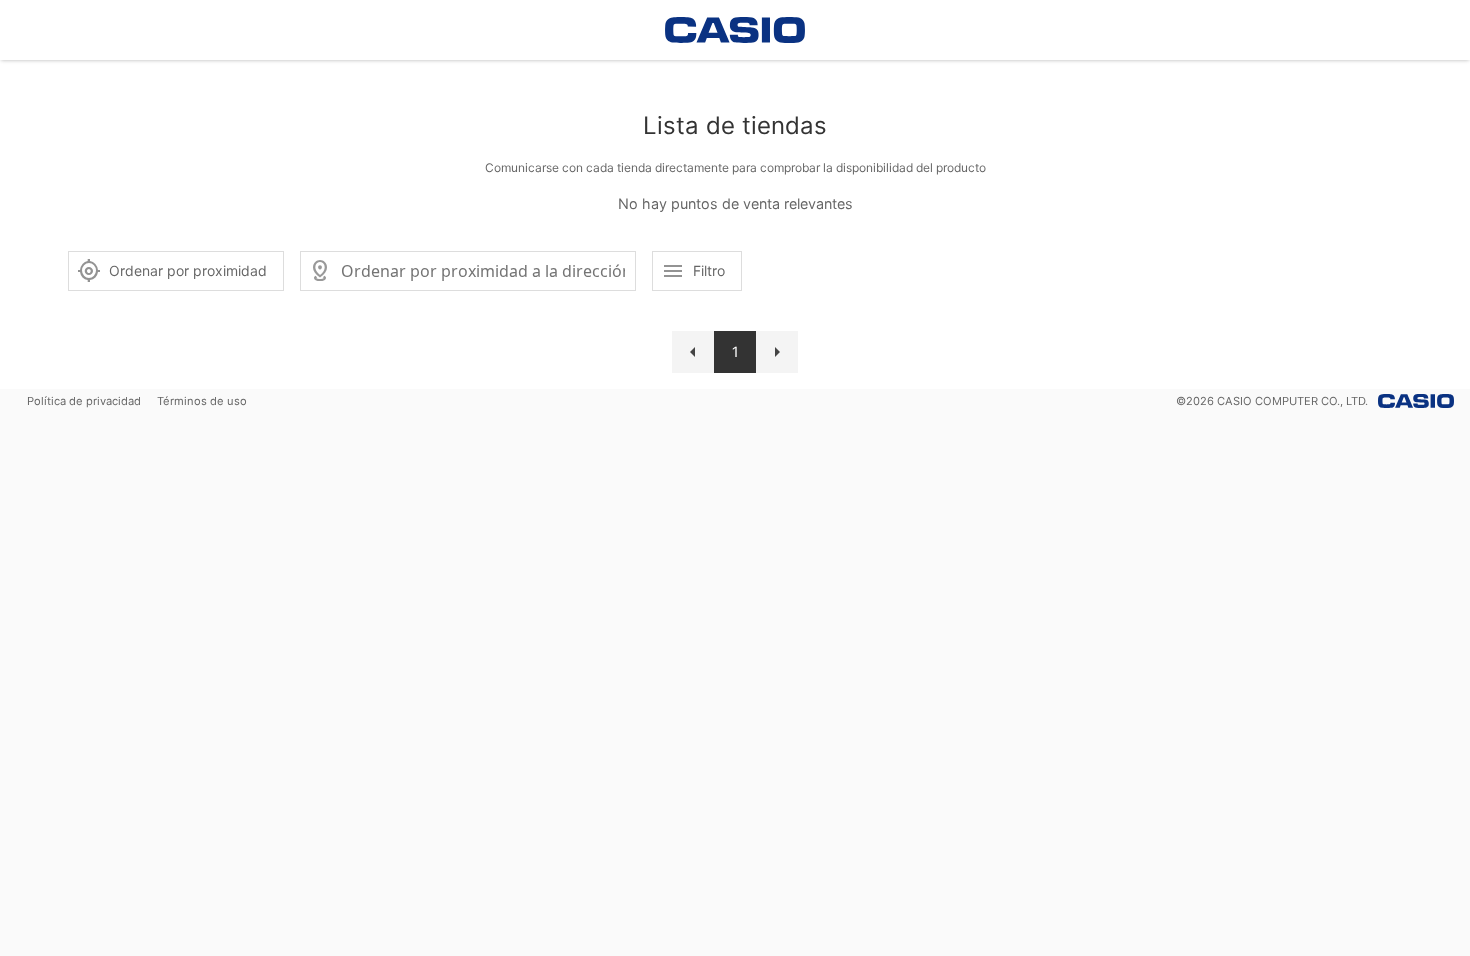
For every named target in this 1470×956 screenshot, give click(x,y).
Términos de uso (202, 401)
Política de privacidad (84, 401)
